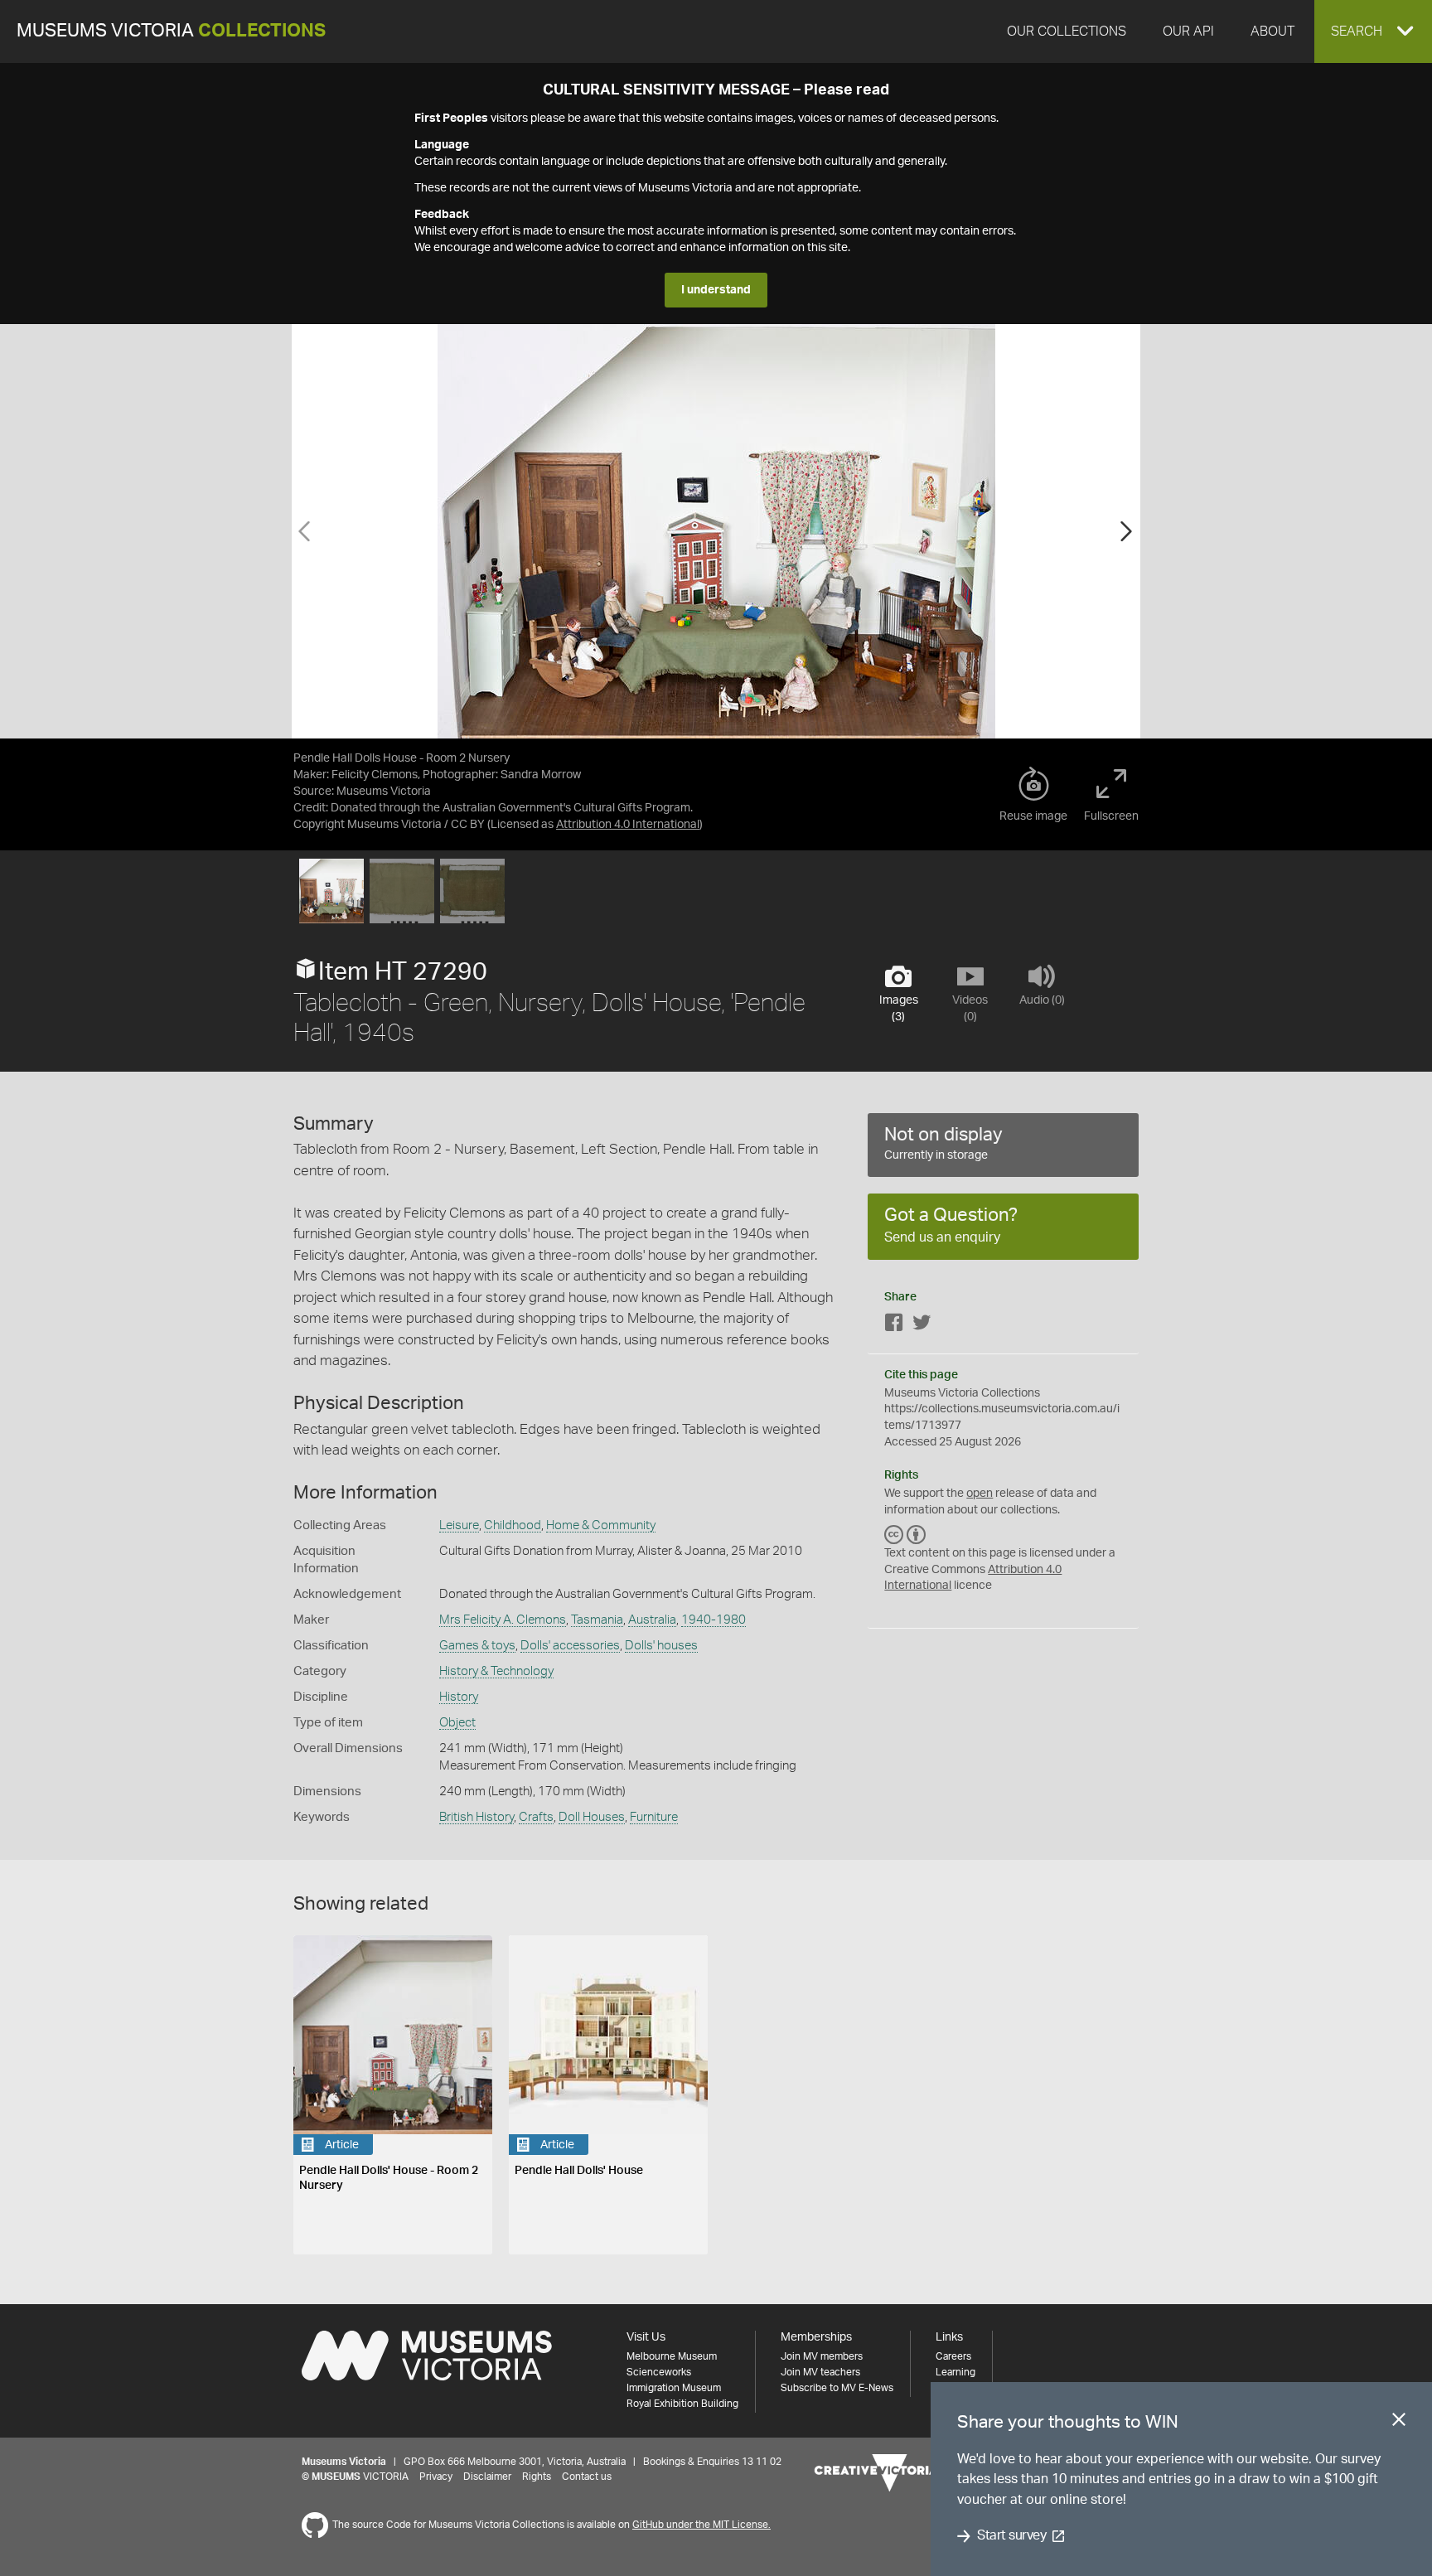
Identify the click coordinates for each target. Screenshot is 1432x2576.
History (459, 1697)
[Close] (1399, 2423)
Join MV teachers (820, 2372)
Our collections (1067, 31)
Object (457, 1723)
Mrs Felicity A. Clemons (503, 1620)
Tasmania (597, 1620)
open (980, 1494)
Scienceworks (659, 2372)
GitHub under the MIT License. (701, 2525)
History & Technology (496, 1671)
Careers (953, 2356)
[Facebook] (894, 1326)
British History (477, 1817)
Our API (1188, 31)
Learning (955, 2372)
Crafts (536, 1817)
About (1272, 31)
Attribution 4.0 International (628, 825)
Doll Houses (592, 1817)
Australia (652, 1620)
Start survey (1011, 2536)
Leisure (459, 1525)
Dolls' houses (661, 1646)
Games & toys (477, 1646)
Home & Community (601, 1525)
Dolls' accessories (570, 1646)
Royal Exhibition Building (682, 2404)
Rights (537, 2477)
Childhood (513, 1525)
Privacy (436, 2477)
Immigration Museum (674, 2388)
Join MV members (822, 2356)
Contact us (587, 2477)
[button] (1373, 31)
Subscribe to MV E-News (837, 2388)
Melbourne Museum (672, 2356)
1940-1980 (714, 1620)
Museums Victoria (171, 31)
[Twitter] (922, 1326)
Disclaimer (487, 2477)
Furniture (654, 1817)
